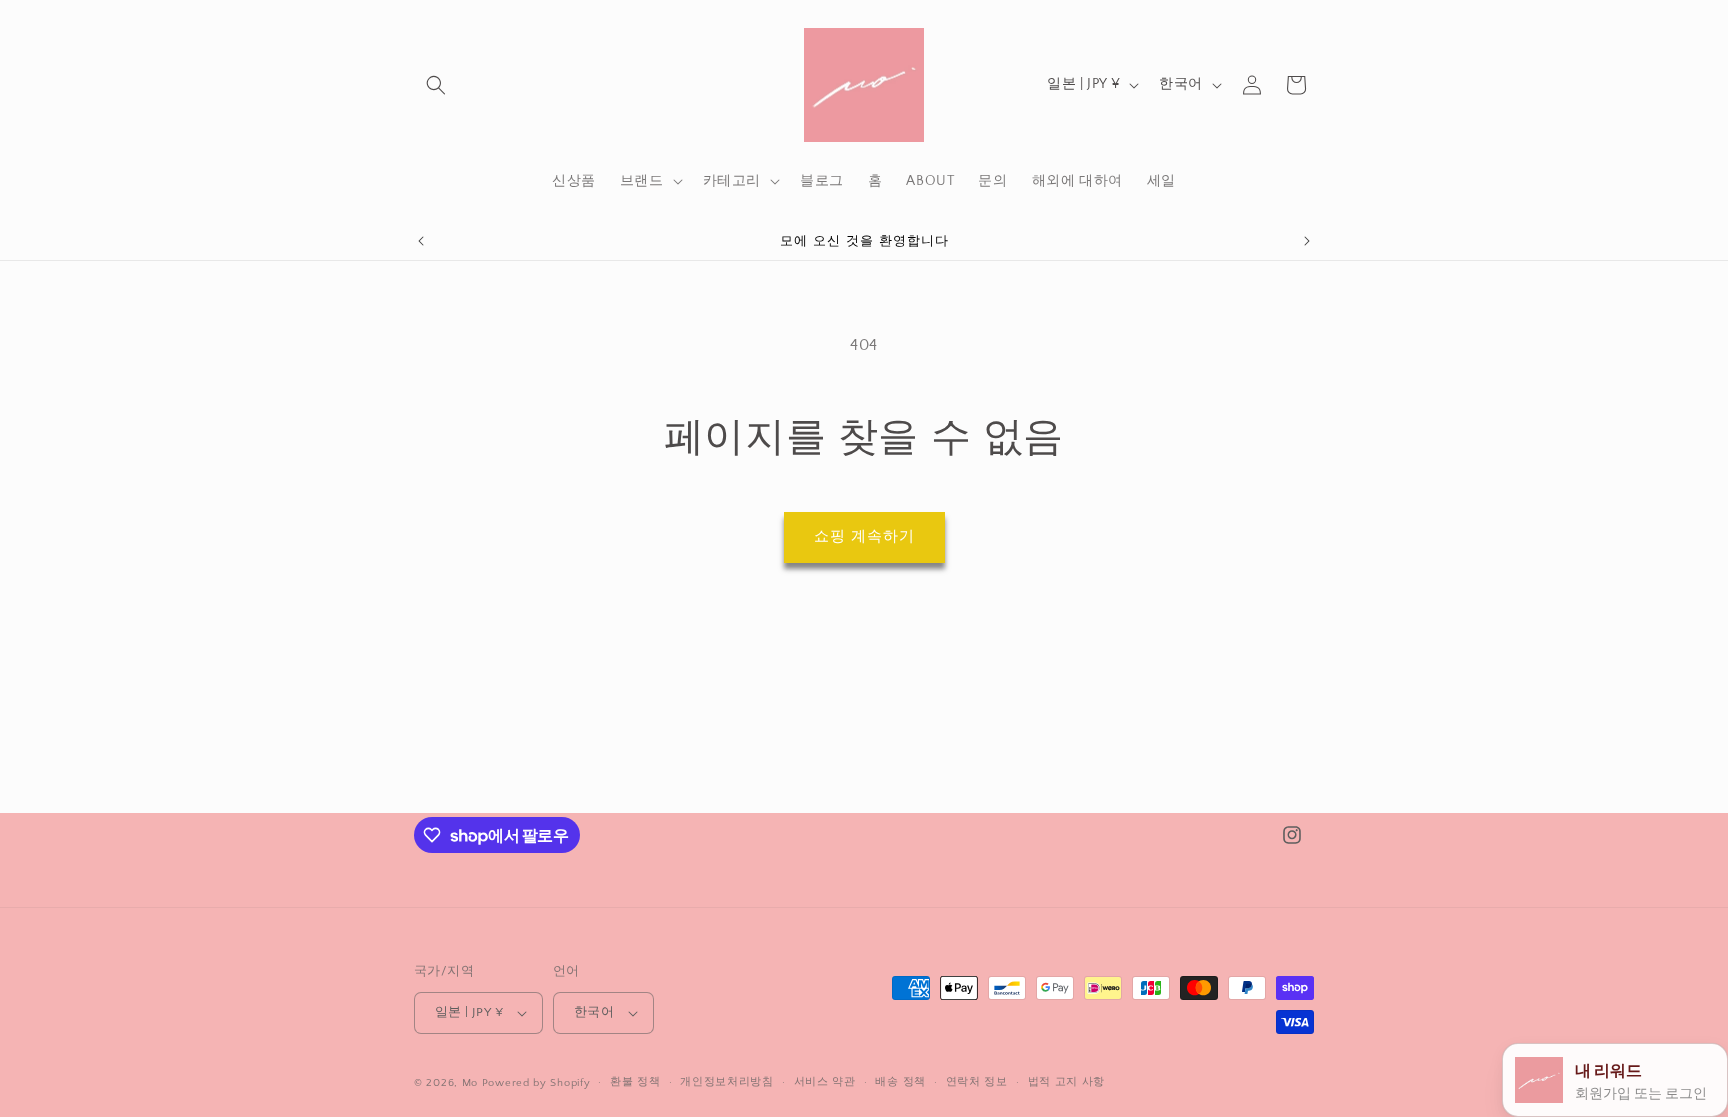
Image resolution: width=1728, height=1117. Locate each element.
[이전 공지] (421, 241)
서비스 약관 (825, 1082)
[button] (436, 85)
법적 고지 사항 (1067, 1082)
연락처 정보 (977, 1082)
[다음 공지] (1307, 241)
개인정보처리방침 (727, 1082)
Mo (470, 1083)
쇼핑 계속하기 (864, 536)
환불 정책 (635, 1082)
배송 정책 (900, 1082)
